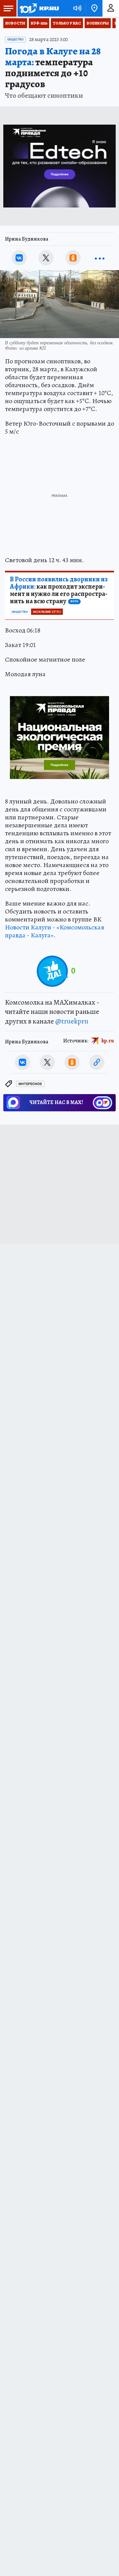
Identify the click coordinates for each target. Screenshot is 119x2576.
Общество (15, 39)
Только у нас (67, 23)
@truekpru (72, 1021)
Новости (15, 23)
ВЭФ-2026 (39, 23)
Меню (8, 8)
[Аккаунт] (111, 8)
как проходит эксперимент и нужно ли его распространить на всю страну (59, 590)
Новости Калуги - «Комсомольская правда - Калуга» (55, 931)
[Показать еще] (100, 258)
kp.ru (108, 1041)
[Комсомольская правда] (39, 8)
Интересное (30, 1084)
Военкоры (98, 23)
